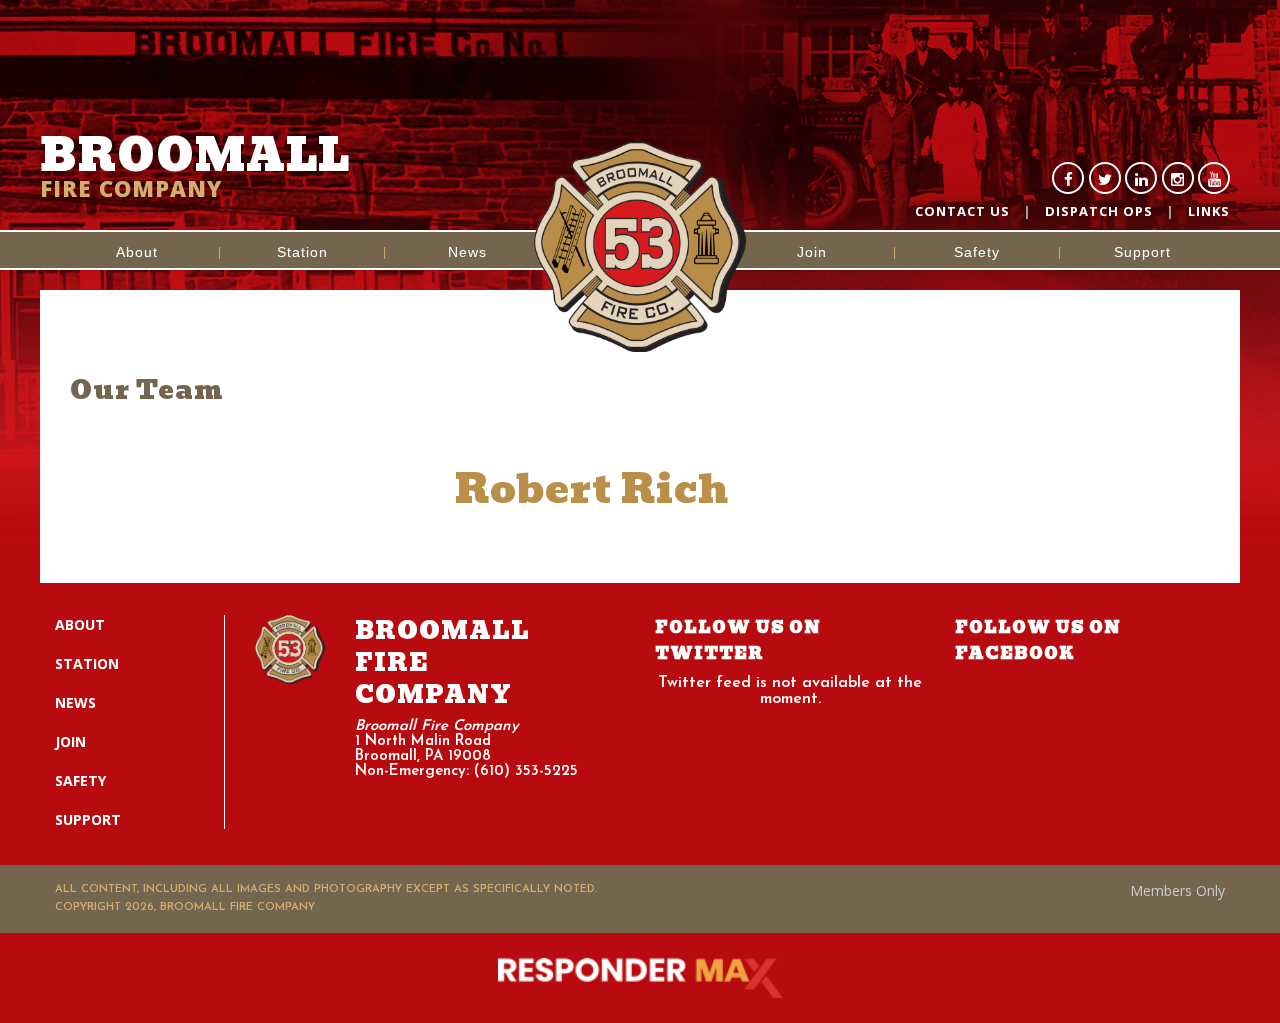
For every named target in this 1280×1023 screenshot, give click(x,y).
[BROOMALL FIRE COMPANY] (640, 184)
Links (1209, 211)
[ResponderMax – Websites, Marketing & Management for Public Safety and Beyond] (640, 978)
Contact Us (962, 211)
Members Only (1177, 890)
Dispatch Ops (1099, 211)
